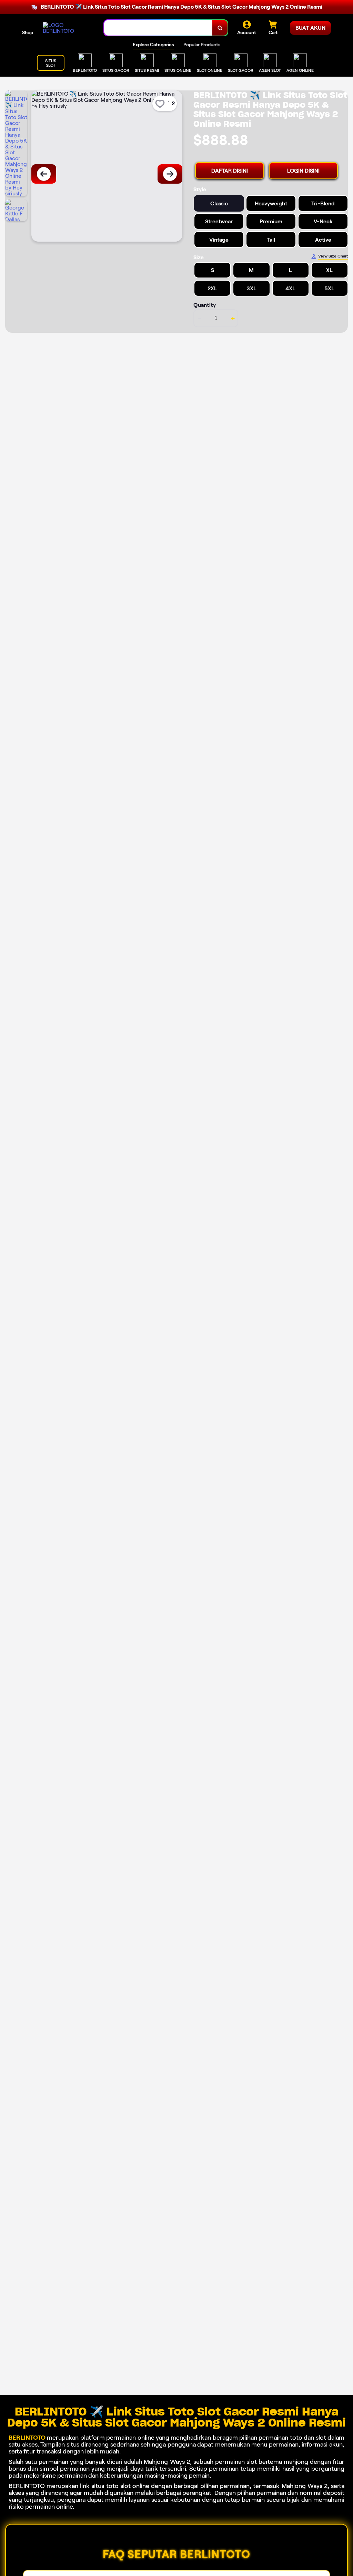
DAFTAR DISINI (230, 171)
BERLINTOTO (27, 2438)
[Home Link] (67, 28)
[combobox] (158, 28)
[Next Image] (170, 174)
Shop (28, 32)
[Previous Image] (44, 174)
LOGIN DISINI (303, 171)
